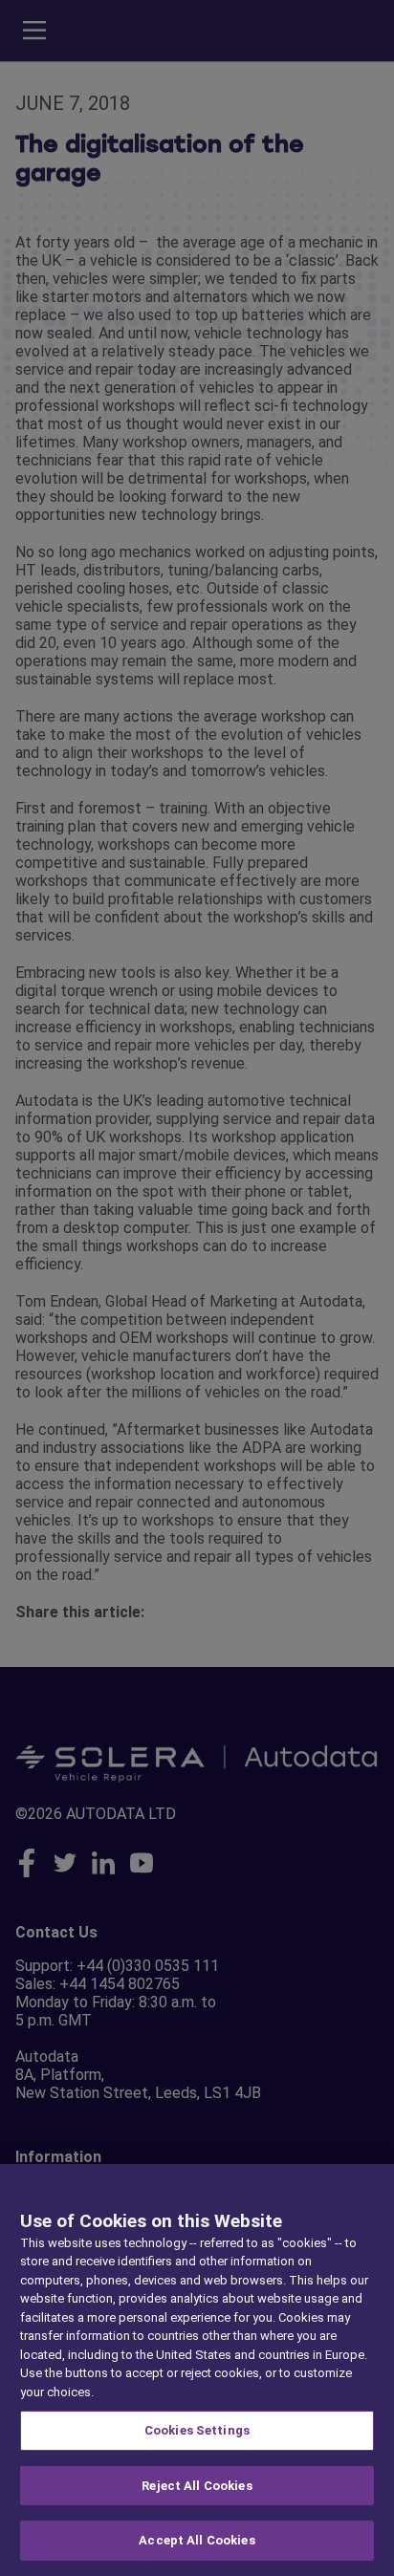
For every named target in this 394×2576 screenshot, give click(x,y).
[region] (197, 2370)
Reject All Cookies (197, 2486)
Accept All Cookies (197, 2540)
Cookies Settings (197, 2430)
